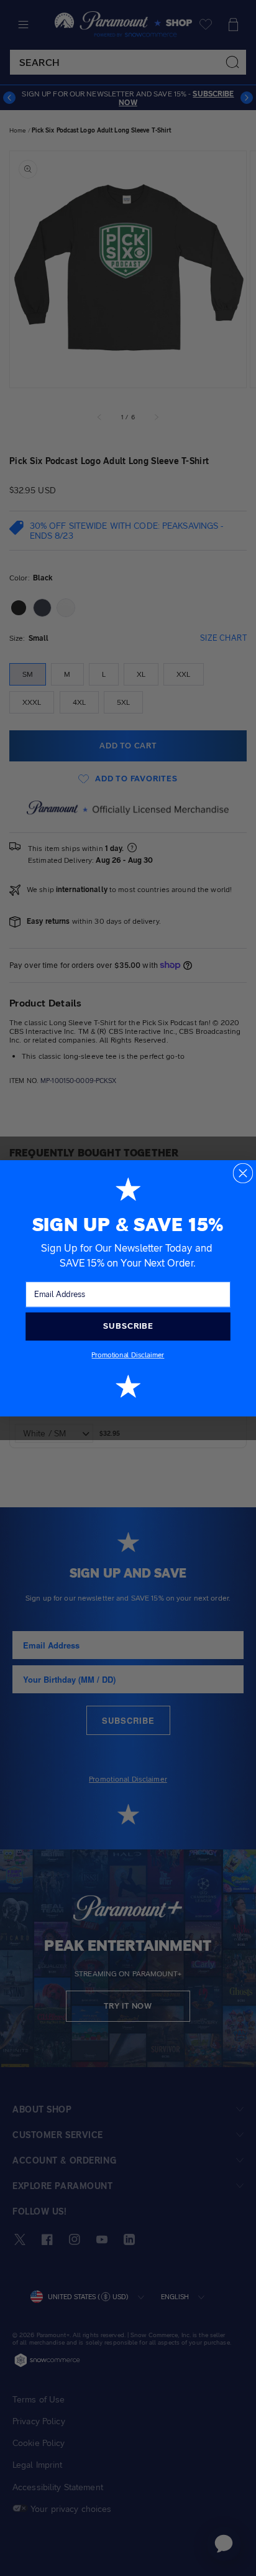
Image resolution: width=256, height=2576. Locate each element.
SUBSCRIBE (128, 1326)
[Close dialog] (243, 1173)
